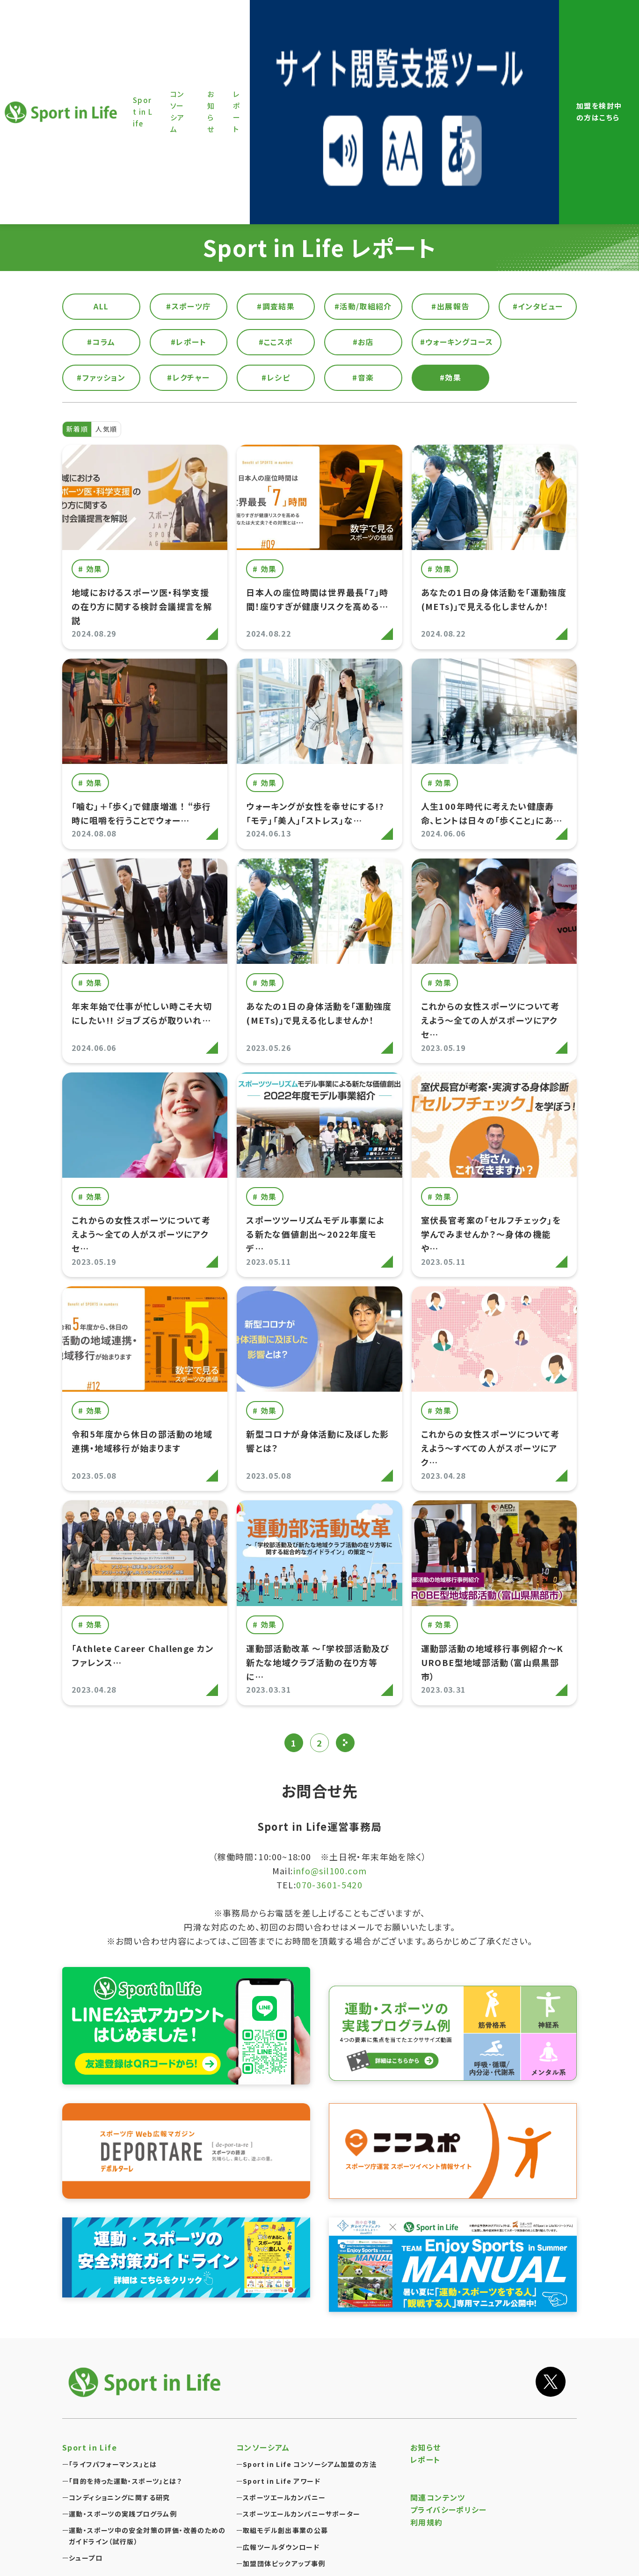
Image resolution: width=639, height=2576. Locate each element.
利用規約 (427, 2522)
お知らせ (426, 2447)
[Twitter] (551, 2382)
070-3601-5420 (329, 1885)
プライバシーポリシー (449, 2510)
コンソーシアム (263, 2447)
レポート (425, 2459)
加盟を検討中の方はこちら (599, 111)
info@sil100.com (330, 1871)
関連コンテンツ (438, 2497)
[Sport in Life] (146, 2382)
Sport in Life (62, 112)
